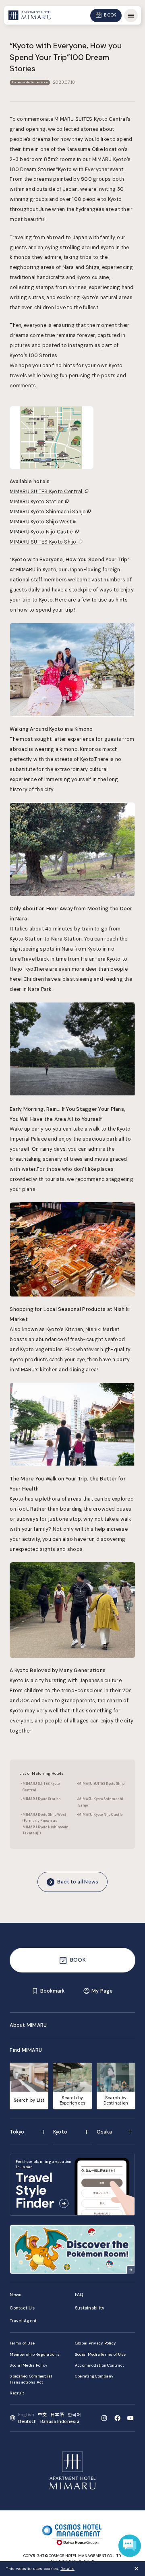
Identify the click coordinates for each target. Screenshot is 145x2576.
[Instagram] (104, 2418)
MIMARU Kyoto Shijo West (41, 522)
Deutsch (28, 2421)
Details (67, 2569)
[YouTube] (130, 2418)
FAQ (79, 2295)
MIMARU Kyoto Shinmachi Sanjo (48, 512)
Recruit (17, 2393)
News (16, 2295)
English (26, 2414)
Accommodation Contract (100, 2365)
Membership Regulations (35, 2354)
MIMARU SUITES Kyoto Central (47, 492)
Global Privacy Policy (95, 2343)
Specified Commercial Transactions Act (31, 2379)
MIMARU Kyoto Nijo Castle (42, 532)
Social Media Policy (29, 2365)
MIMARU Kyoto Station (37, 502)
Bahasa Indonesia (60, 2421)
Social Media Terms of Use (100, 2354)
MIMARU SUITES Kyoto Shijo (44, 542)
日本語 (57, 2414)
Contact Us (22, 2308)
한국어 (75, 2414)
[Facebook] (117, 2418)
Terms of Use (22, 2343)
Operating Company (94, 2376)
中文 (42, 2414)
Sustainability (90, 2308)
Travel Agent (23, 2321)
